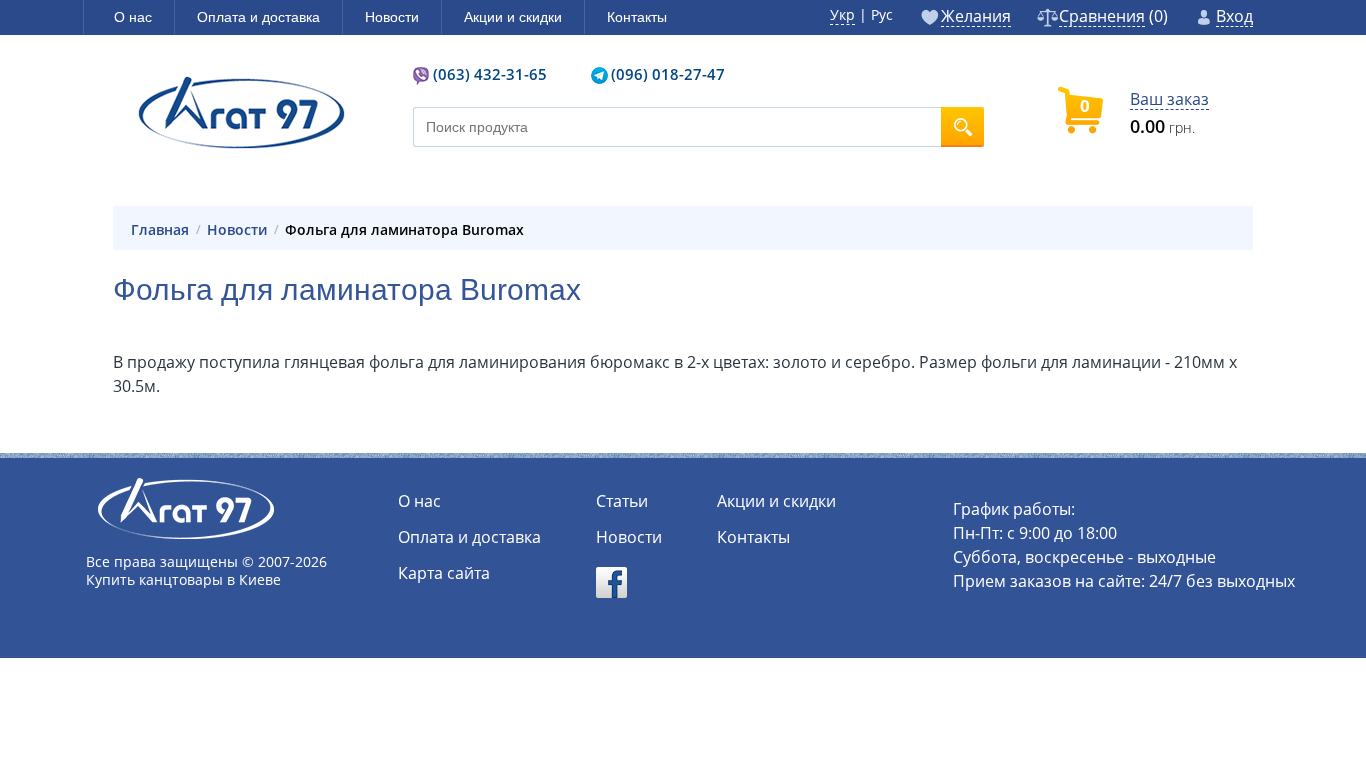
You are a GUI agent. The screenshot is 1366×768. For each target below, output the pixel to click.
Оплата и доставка (469, 537)
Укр (842, 14)
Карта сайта (444, 573)
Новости (237, 230)
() (1113, 17)
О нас (419, 501)
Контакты (753, 537)
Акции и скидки (776, 501)
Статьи (622, 501)
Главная (160, 230)
